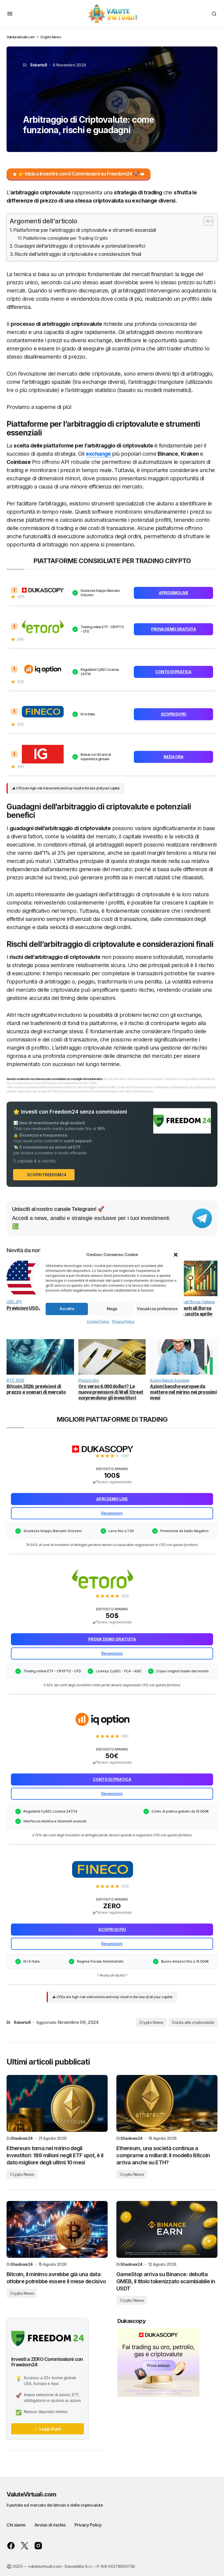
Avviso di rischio (50, 2525)
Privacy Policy (123, 1321)
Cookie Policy (98, 1321)
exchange (99, 454)
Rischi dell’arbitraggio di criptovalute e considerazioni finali (78, 254)
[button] (176, 1255)
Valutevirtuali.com (21, 37)
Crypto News (51, 37)
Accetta (67, 1309)
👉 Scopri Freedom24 (44, 1175)
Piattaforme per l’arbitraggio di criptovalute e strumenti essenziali (85, 230)
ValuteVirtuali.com (31, 2494)
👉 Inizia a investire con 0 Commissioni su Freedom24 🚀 (79, 174)
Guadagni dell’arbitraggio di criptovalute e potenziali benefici (80, 246)
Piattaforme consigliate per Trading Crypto (65, 238)
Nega (112, 1309)
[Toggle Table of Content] (206, 221)
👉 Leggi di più (48, 2429)
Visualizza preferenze (157, 1309)
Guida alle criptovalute (193, 2022)
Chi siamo (16, 2525)
